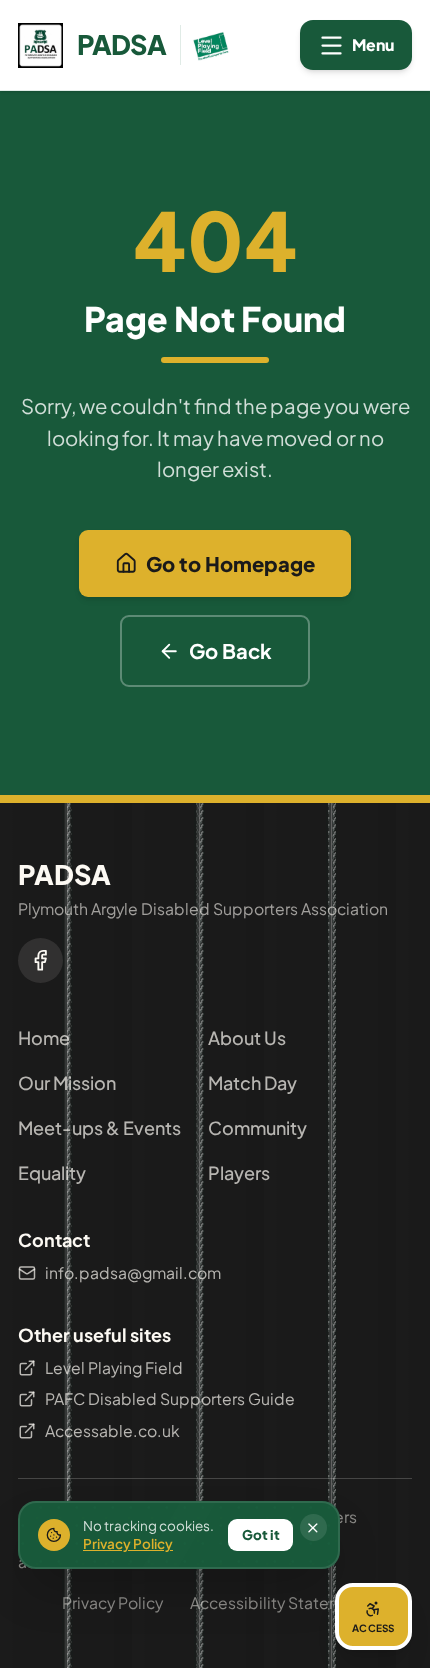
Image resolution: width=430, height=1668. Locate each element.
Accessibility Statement (279, 1602)
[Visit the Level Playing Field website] (206, 45)
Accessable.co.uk (112, 1430)
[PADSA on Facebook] (40, 960)
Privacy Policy (112, 1602)
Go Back (230, 650)
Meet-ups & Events (99, 1127)
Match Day (252, 1082)
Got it (261, 1534)
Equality (52, 1172)
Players (239, 1172)
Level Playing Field (114, 1367)
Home (44, 1037)
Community (257, 1127)
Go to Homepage (230, 563)
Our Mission (67, 1082)
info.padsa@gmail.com (133, 1272)
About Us (247, 1037)
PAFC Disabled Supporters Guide (170, 1398)
